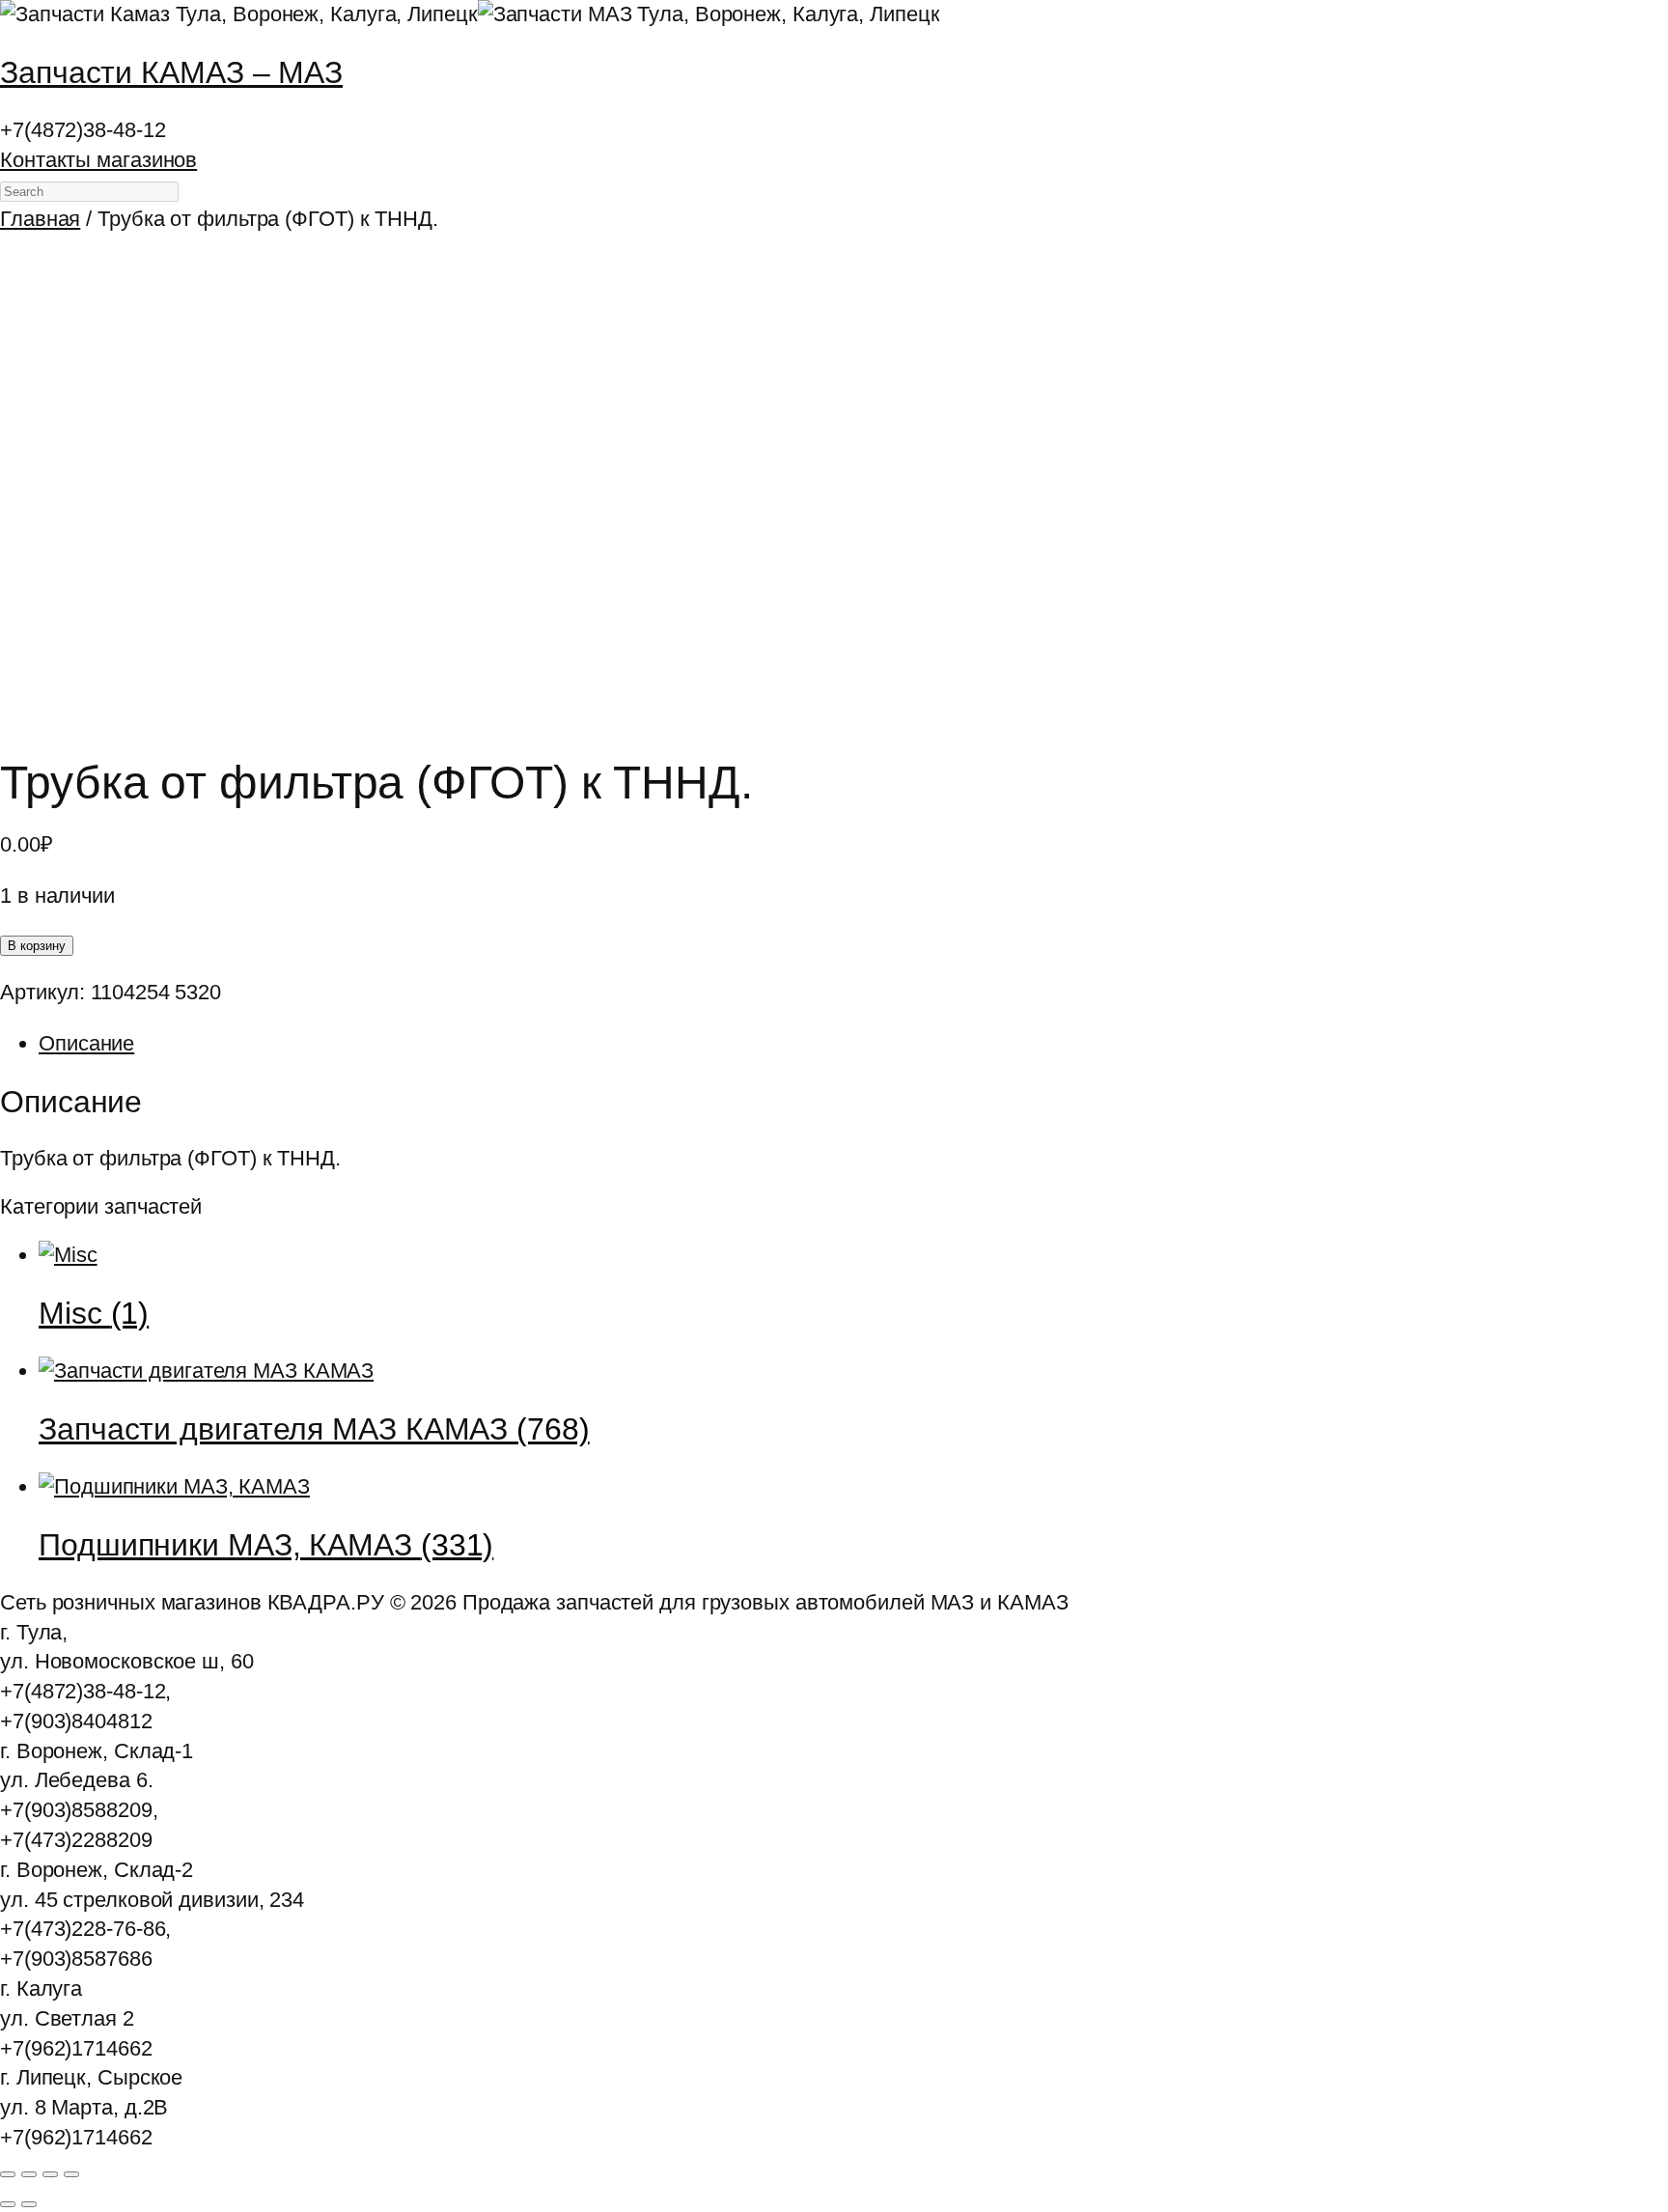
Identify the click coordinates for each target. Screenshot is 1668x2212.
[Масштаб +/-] (8, 2174)
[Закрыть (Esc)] (71, 2174)
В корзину (37, 946)
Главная (40, 219)
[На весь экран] (29, 2174)
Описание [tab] (86, 1043)
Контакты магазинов (98, 160)
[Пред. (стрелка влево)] (8, 2204)
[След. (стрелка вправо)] (29, 2204)
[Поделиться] (50, 2174)
